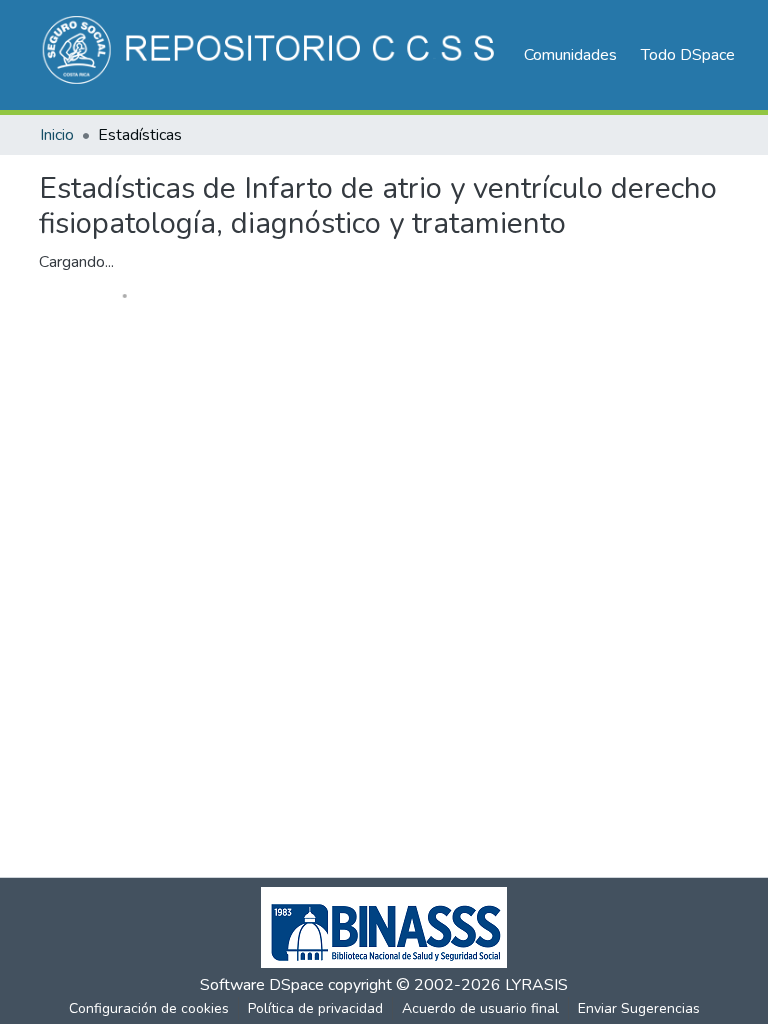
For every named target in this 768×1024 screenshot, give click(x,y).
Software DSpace (262, 985)
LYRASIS (536, 985)
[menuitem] (694, 55)
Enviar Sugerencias (639, 1008)
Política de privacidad (315, 1008)
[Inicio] (271, 55)
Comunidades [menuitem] (570, 55)
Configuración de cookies (149, 1008)
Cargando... (76, 262)
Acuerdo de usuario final (480, 1008)
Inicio (57, 135)
